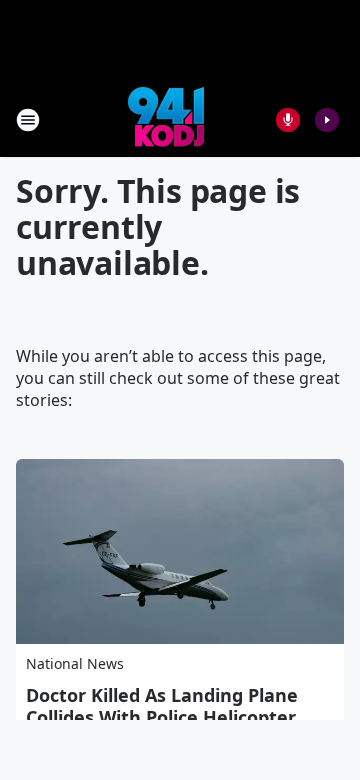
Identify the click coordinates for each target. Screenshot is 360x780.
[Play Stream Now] (327, 120)
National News (75, 663)
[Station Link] (166, 119)
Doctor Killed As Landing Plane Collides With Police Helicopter (162, 706)
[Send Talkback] (288, 120)
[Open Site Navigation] (28, 120)
